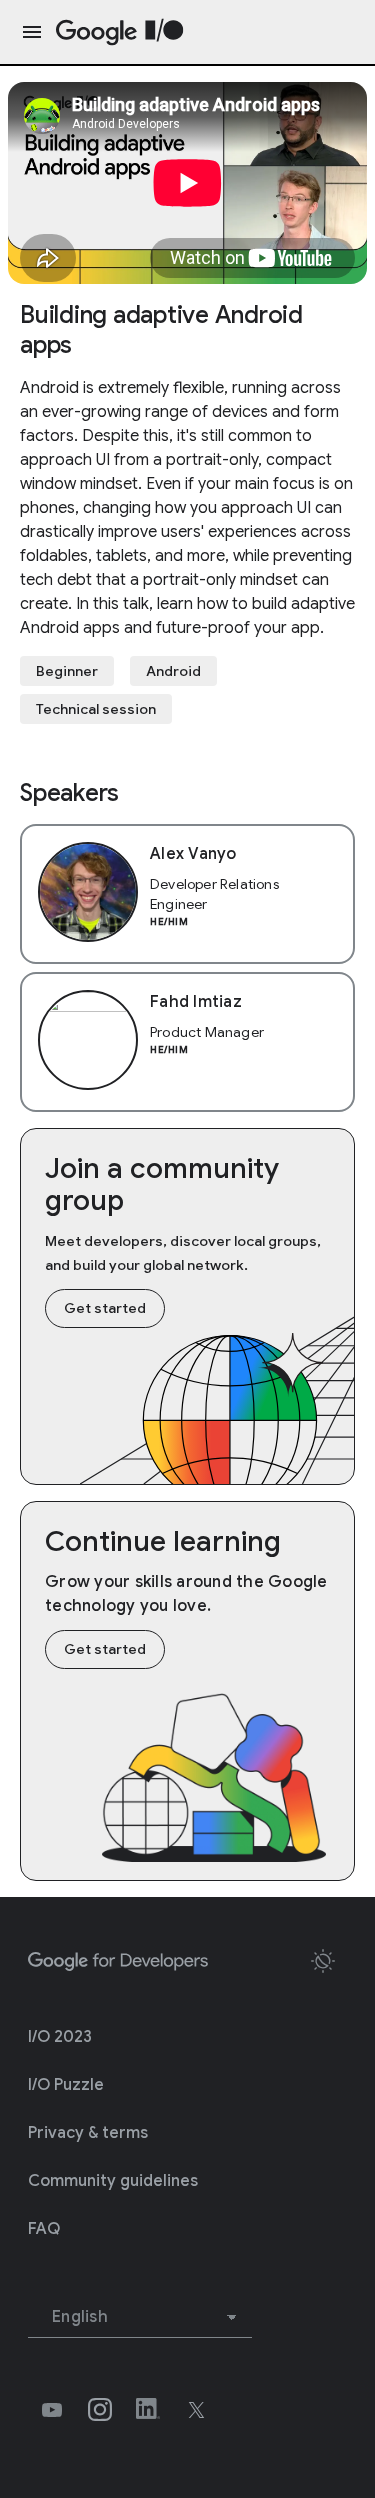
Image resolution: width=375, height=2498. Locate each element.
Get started (105, 1308)
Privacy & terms (88, 2133)
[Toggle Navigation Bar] (28, 32)
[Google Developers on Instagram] (100, 2410)
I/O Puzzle (66, 2085)
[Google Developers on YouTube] (52, 2410)
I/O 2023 (60, 2037)
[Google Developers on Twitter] (196, 2410)
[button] (323, 1961)
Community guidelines (113, 2181)
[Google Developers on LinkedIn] (148, 2410)
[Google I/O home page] (120, 32)
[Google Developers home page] (118, 1962)
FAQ (44, 2229)
